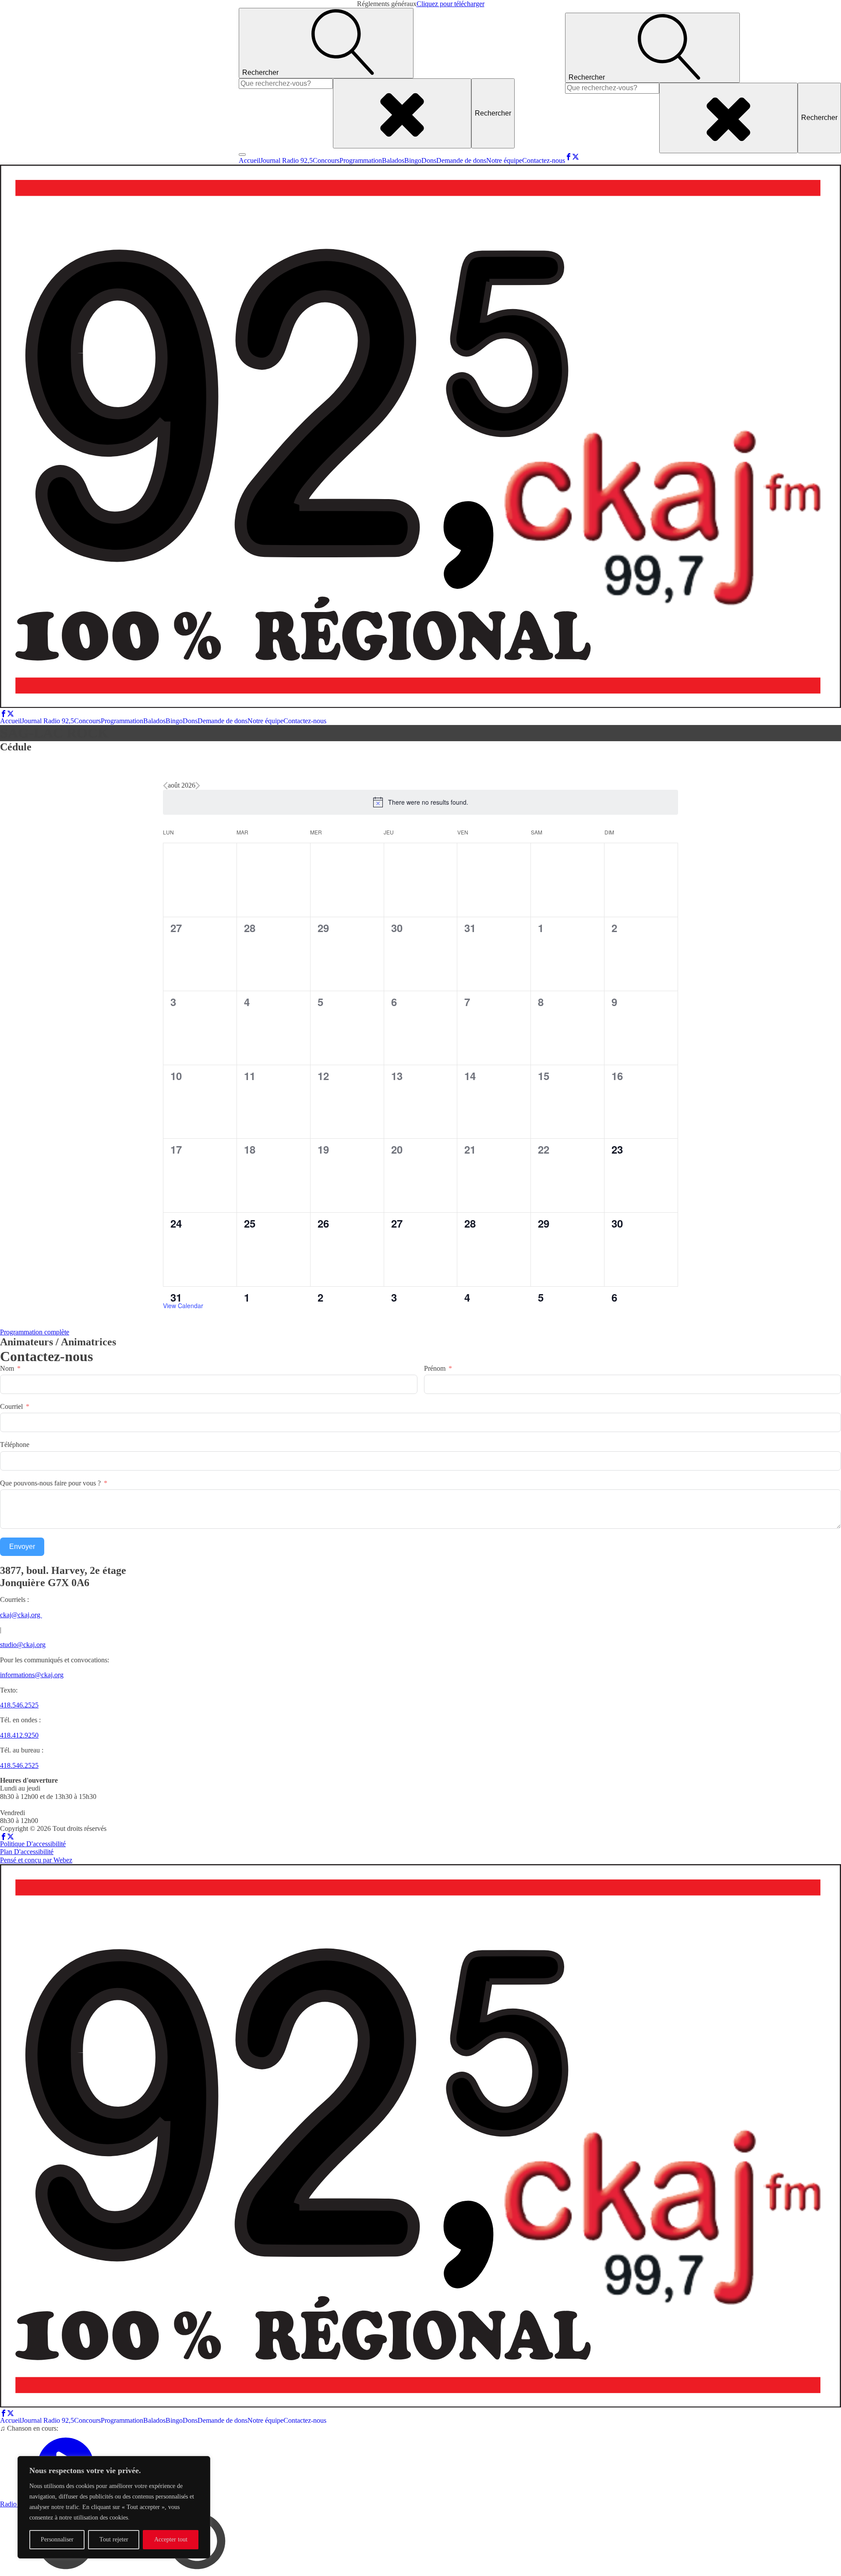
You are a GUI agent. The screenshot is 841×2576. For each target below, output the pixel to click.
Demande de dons (461, 160)
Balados (393, 160)
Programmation (361, 160)
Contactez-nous (544, 160)
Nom (7, 1368)
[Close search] (402, 113)
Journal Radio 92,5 (286, 160)
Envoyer (22, 1547)
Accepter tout (171, 2539)
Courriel (11, 1406)
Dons (429, 160)
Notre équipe (504, 160)
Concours (326, 160)
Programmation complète (35, 1332)
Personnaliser (57, 2539)
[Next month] (198, 786)
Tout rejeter (114, 2539)
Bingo (413, 160)
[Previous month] (165, 786)
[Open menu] (242, 155)
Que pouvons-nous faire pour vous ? (50, 1483)
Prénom (435, 1368)
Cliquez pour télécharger (451, 4)
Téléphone (15, 1445)
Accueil (249, 160)
